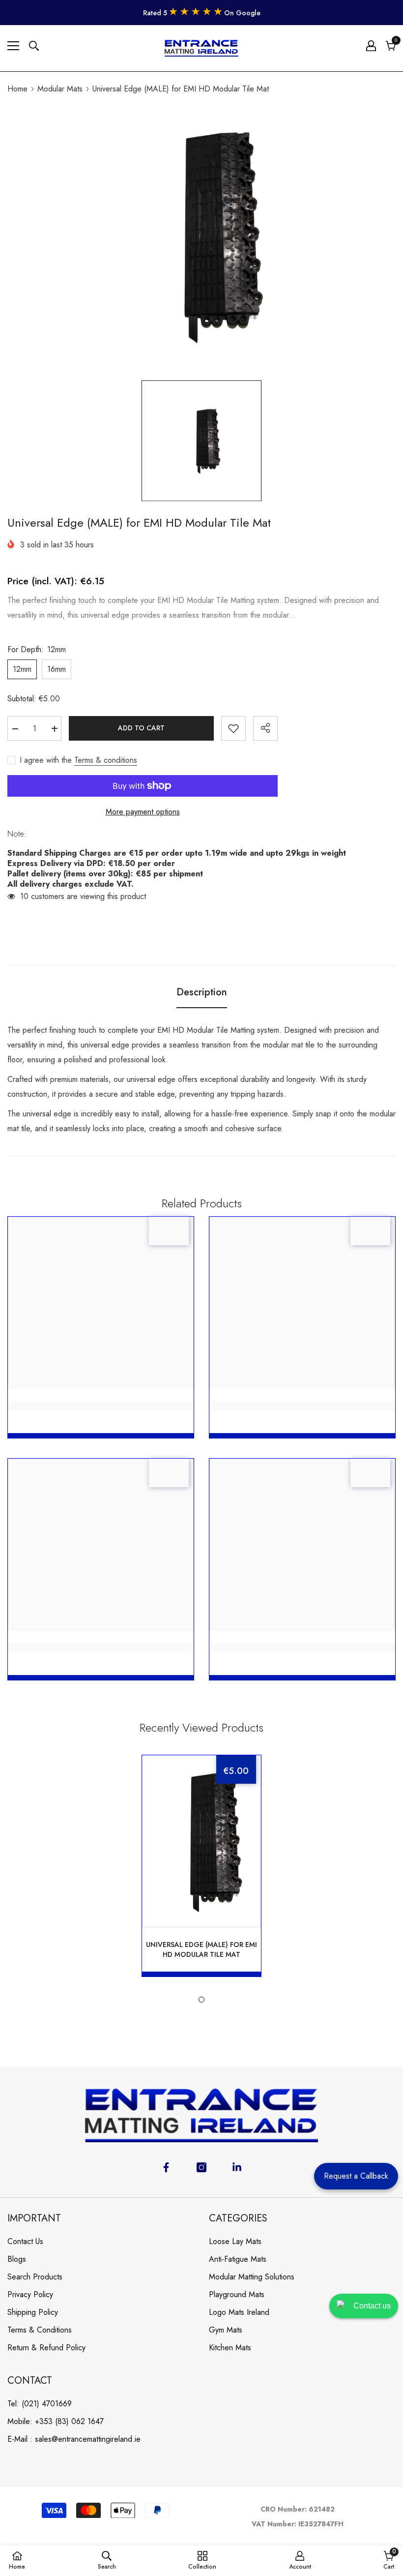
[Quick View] (201, 1903)
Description (202, 992)
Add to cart (141, 728)
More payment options (143, 812)
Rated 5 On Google (202, 13)
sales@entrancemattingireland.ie (88, 2439)
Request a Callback (356, 2176)
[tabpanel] (201, 1866)
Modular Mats (60, 89)
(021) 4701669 (47, 2404)
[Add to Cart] (233, 1903)
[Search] (34, 46)
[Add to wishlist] (233, 728)
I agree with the (46, 760)
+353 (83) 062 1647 (69, 2421)
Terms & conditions (106, 760)
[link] (101, 1406)
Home (17, 89)
